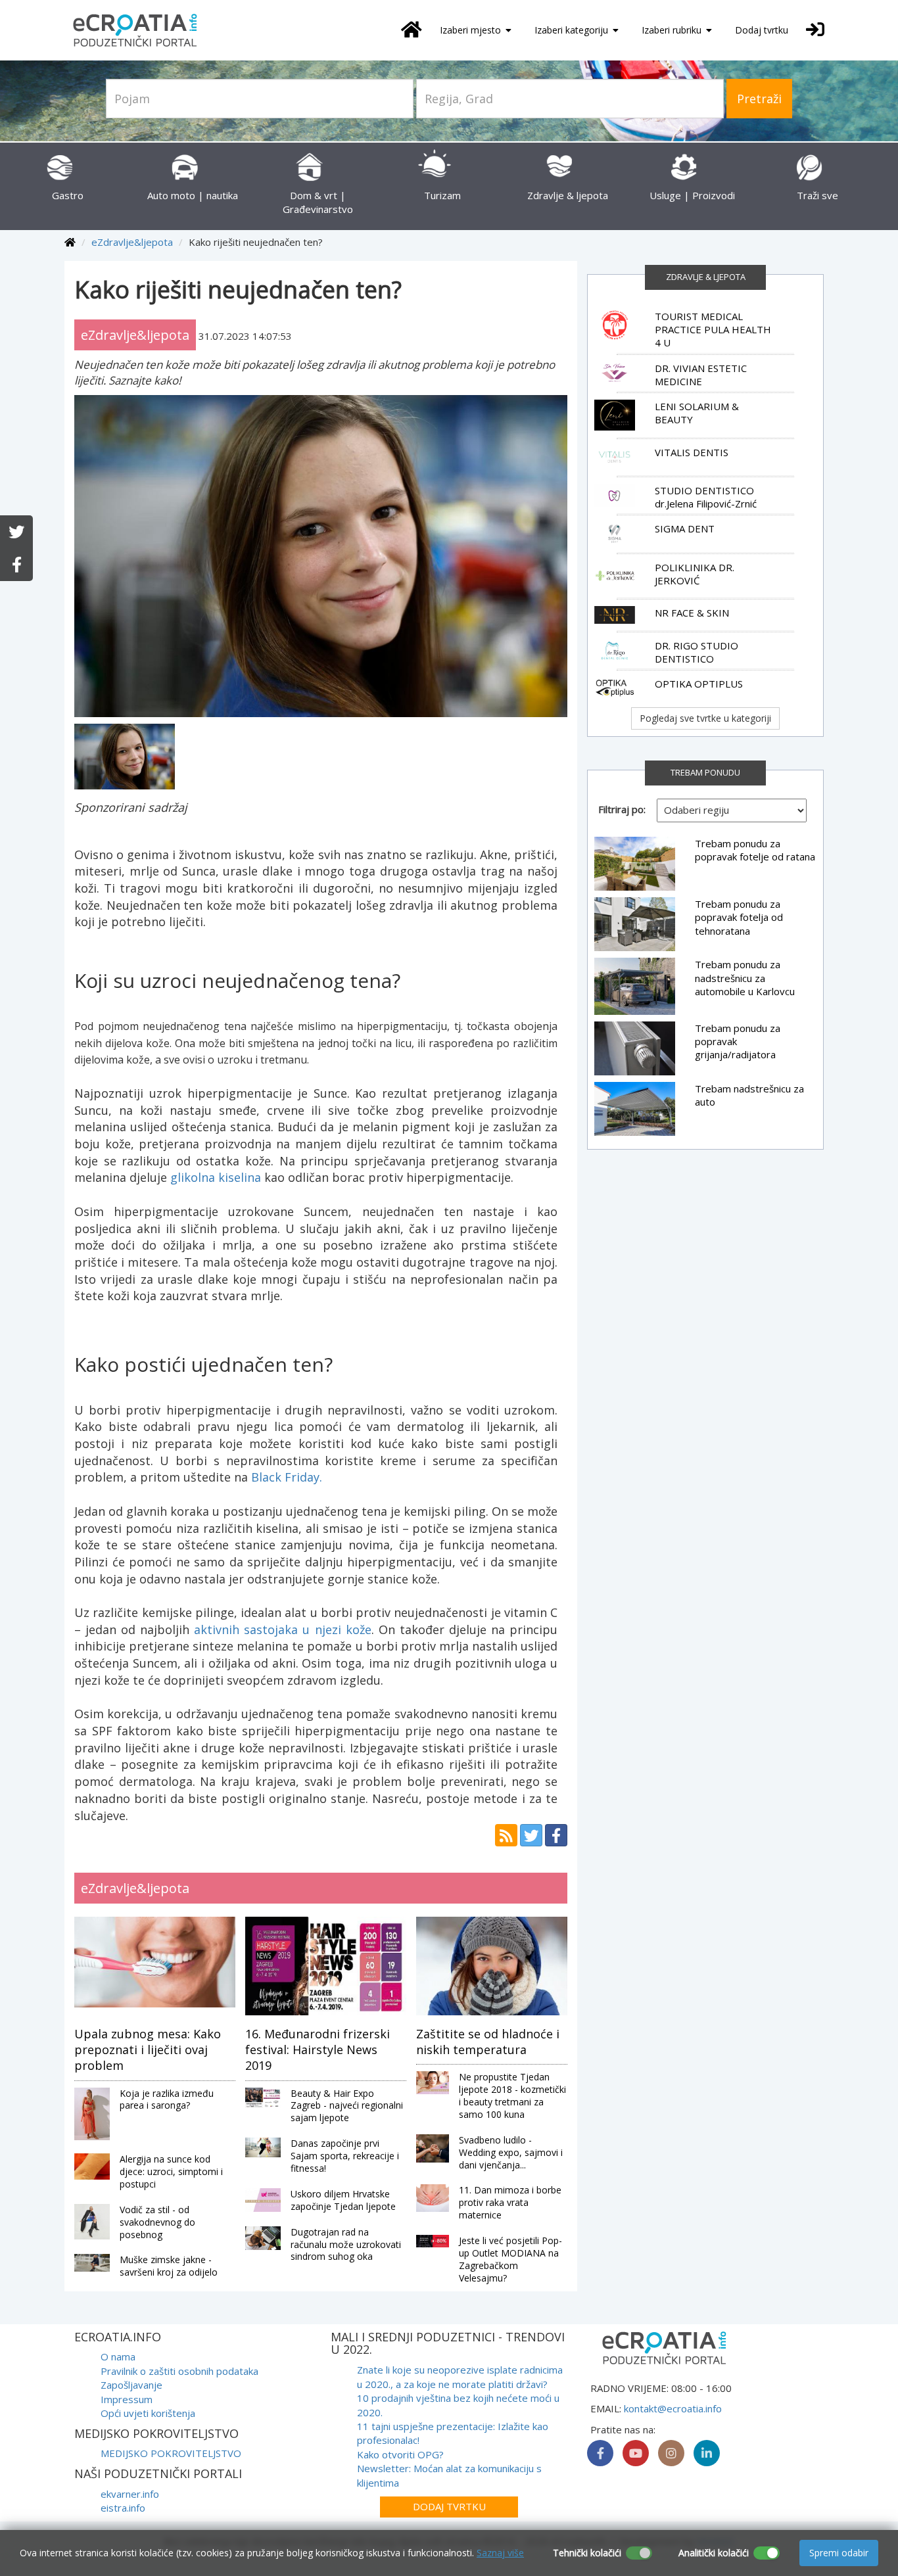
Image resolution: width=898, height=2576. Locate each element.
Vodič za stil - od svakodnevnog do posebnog (157, 2222)
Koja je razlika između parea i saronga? (167, 2099)
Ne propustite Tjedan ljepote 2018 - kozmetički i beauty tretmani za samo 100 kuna (512, 2096)
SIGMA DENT (685, 528)
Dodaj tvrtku (762, 30)
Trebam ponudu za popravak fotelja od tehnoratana (739, 917)
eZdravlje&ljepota (132, 242)
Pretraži (759, 99)
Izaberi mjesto (472, 30)
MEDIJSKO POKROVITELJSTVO (171, 2453)
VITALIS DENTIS (692, 452)
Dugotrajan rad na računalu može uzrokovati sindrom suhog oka (346, 2244)
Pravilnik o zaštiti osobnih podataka (179, 2371)
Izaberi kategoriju (573, 30)
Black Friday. (287, 1477)
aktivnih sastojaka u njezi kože (282, 1629)
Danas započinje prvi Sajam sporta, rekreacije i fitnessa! (345, 2156)
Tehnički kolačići (587, 2553)
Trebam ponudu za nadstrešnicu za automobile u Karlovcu (745, 978)
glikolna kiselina (216, 1177)
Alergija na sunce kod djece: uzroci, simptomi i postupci (171, 2171)
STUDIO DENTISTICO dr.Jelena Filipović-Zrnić (706, 497)
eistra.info (123, 2508)
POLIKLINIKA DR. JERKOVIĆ (695, 574)
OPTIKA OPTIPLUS (699, 684)
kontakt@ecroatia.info (673, 2408)
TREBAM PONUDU (705, 772)
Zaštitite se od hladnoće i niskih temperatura (488, 2042)
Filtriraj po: (622, 809)
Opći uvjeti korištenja (148, 2413)
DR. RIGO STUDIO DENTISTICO (697, 652)
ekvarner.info (130, 2494)
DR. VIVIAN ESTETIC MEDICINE (701, 375)
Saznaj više (500, 2553)
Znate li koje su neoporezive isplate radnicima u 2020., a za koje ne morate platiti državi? (460, 2377)
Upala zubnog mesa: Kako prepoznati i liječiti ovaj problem (148, 2050)
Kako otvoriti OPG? (400, 2454)
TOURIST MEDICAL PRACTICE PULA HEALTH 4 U (713, 330)
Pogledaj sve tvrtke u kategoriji (705, 718)
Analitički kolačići (714, 2553)
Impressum (127, 2399)
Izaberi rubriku (673, 30)
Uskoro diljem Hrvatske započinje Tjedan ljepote (343, 2200)
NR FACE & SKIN (692, 613)
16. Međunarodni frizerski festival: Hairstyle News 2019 (318, 2050)
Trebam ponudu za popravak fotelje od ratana (755, 850)
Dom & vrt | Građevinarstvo (318, 202)
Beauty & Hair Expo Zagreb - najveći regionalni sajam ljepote (347, 2106)
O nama (118, 2356)
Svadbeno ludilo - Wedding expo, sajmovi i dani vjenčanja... (511, 2152)
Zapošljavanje (131, 2385)
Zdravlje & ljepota (706, 277)
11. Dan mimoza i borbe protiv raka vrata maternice (510, 2202)
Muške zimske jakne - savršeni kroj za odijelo (169, 2266)
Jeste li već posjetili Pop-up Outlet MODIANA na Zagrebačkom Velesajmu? (510, 2259)
